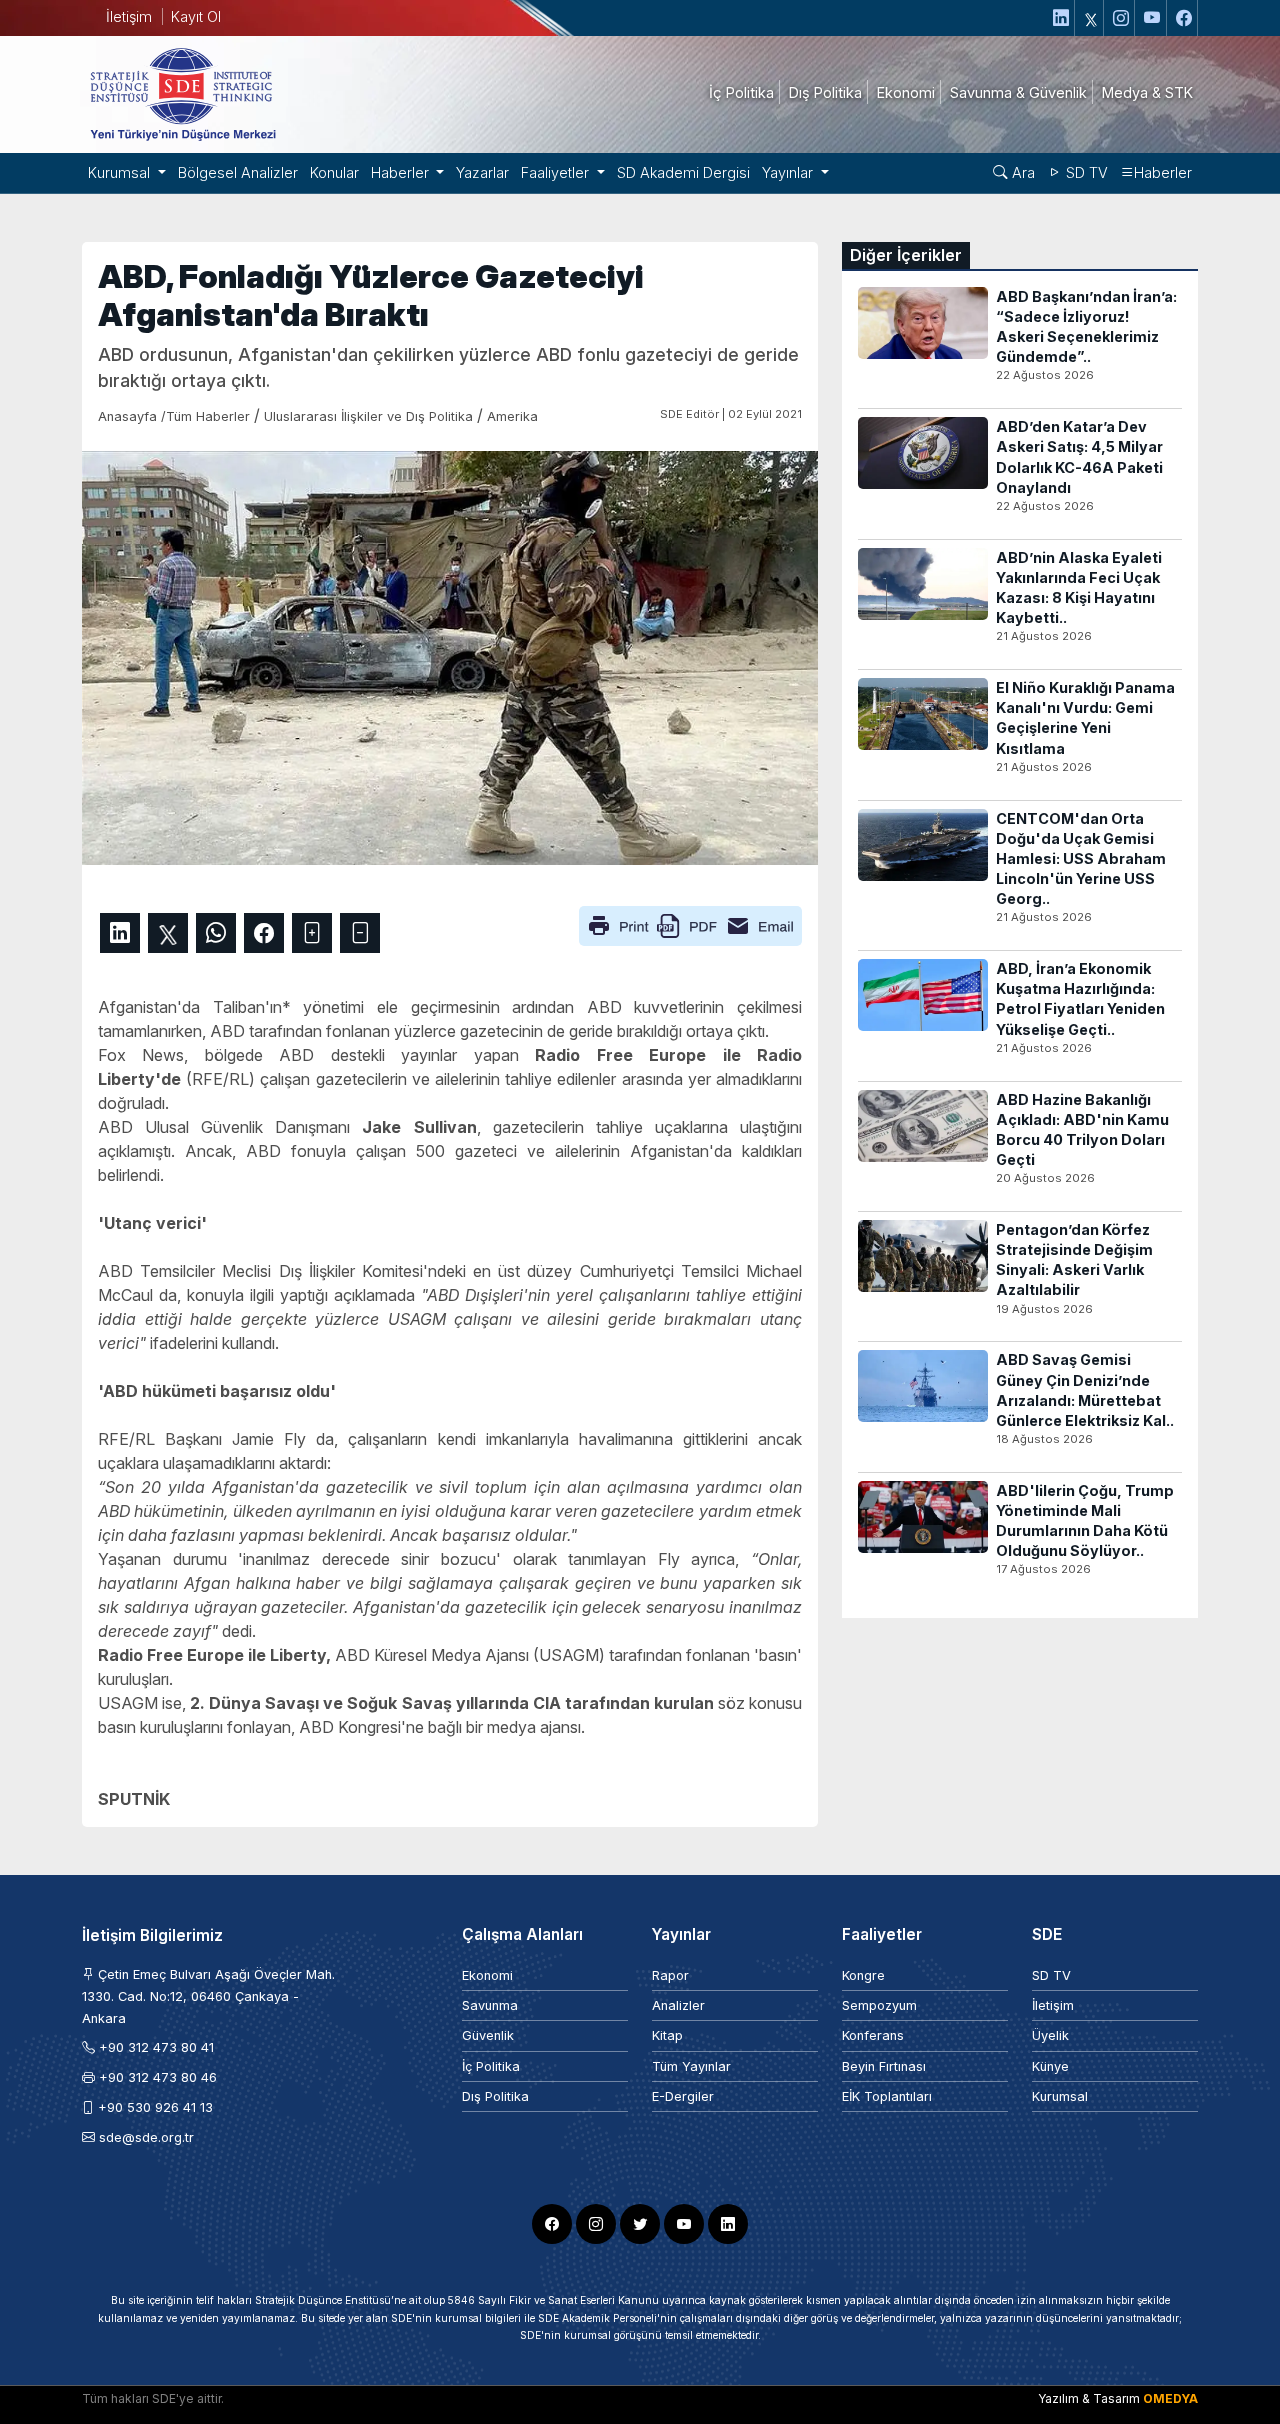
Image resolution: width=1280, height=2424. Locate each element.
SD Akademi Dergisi (683, 172)
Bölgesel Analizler (238, 172)
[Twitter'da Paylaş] (168, 933)
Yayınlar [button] (789, 172)
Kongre (863, 1975)
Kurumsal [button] (121, 172)
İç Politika (491, 2066)
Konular (334, 172)
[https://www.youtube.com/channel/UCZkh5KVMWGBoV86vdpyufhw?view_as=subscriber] (1153, 18)
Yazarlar (482, 172)
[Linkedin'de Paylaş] (120, 933)
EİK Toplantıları (887, 2096)
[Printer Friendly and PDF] (690, 924)
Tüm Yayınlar (691, 2066)
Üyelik (1050, 2035)
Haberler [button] (402, 172)
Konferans (873, 2035)
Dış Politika (495, 2096)
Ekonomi (487, 1975)
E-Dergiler (683, 2096)
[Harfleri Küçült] (360, 933)
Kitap (667, 2035)
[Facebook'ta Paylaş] (264, 933)
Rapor (670, 1975)
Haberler (1163, 172)
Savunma (490, 2005)
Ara (1021, 172)
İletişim (129, 16)
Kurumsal (1060, 2096)
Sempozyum (879, 2005)
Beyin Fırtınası (884, 2066)
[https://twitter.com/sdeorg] (1091, 18)
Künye (1050, 2066)
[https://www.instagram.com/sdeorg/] (1121, 18)
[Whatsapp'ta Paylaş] (216, 933)
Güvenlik (488, 2035)
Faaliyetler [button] (557, 172)
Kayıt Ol (196, 16)
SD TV (1085, 172)
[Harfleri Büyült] (312, 933)
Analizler (678, 2005)
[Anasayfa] (182, 93)
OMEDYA (1170, 2398)
